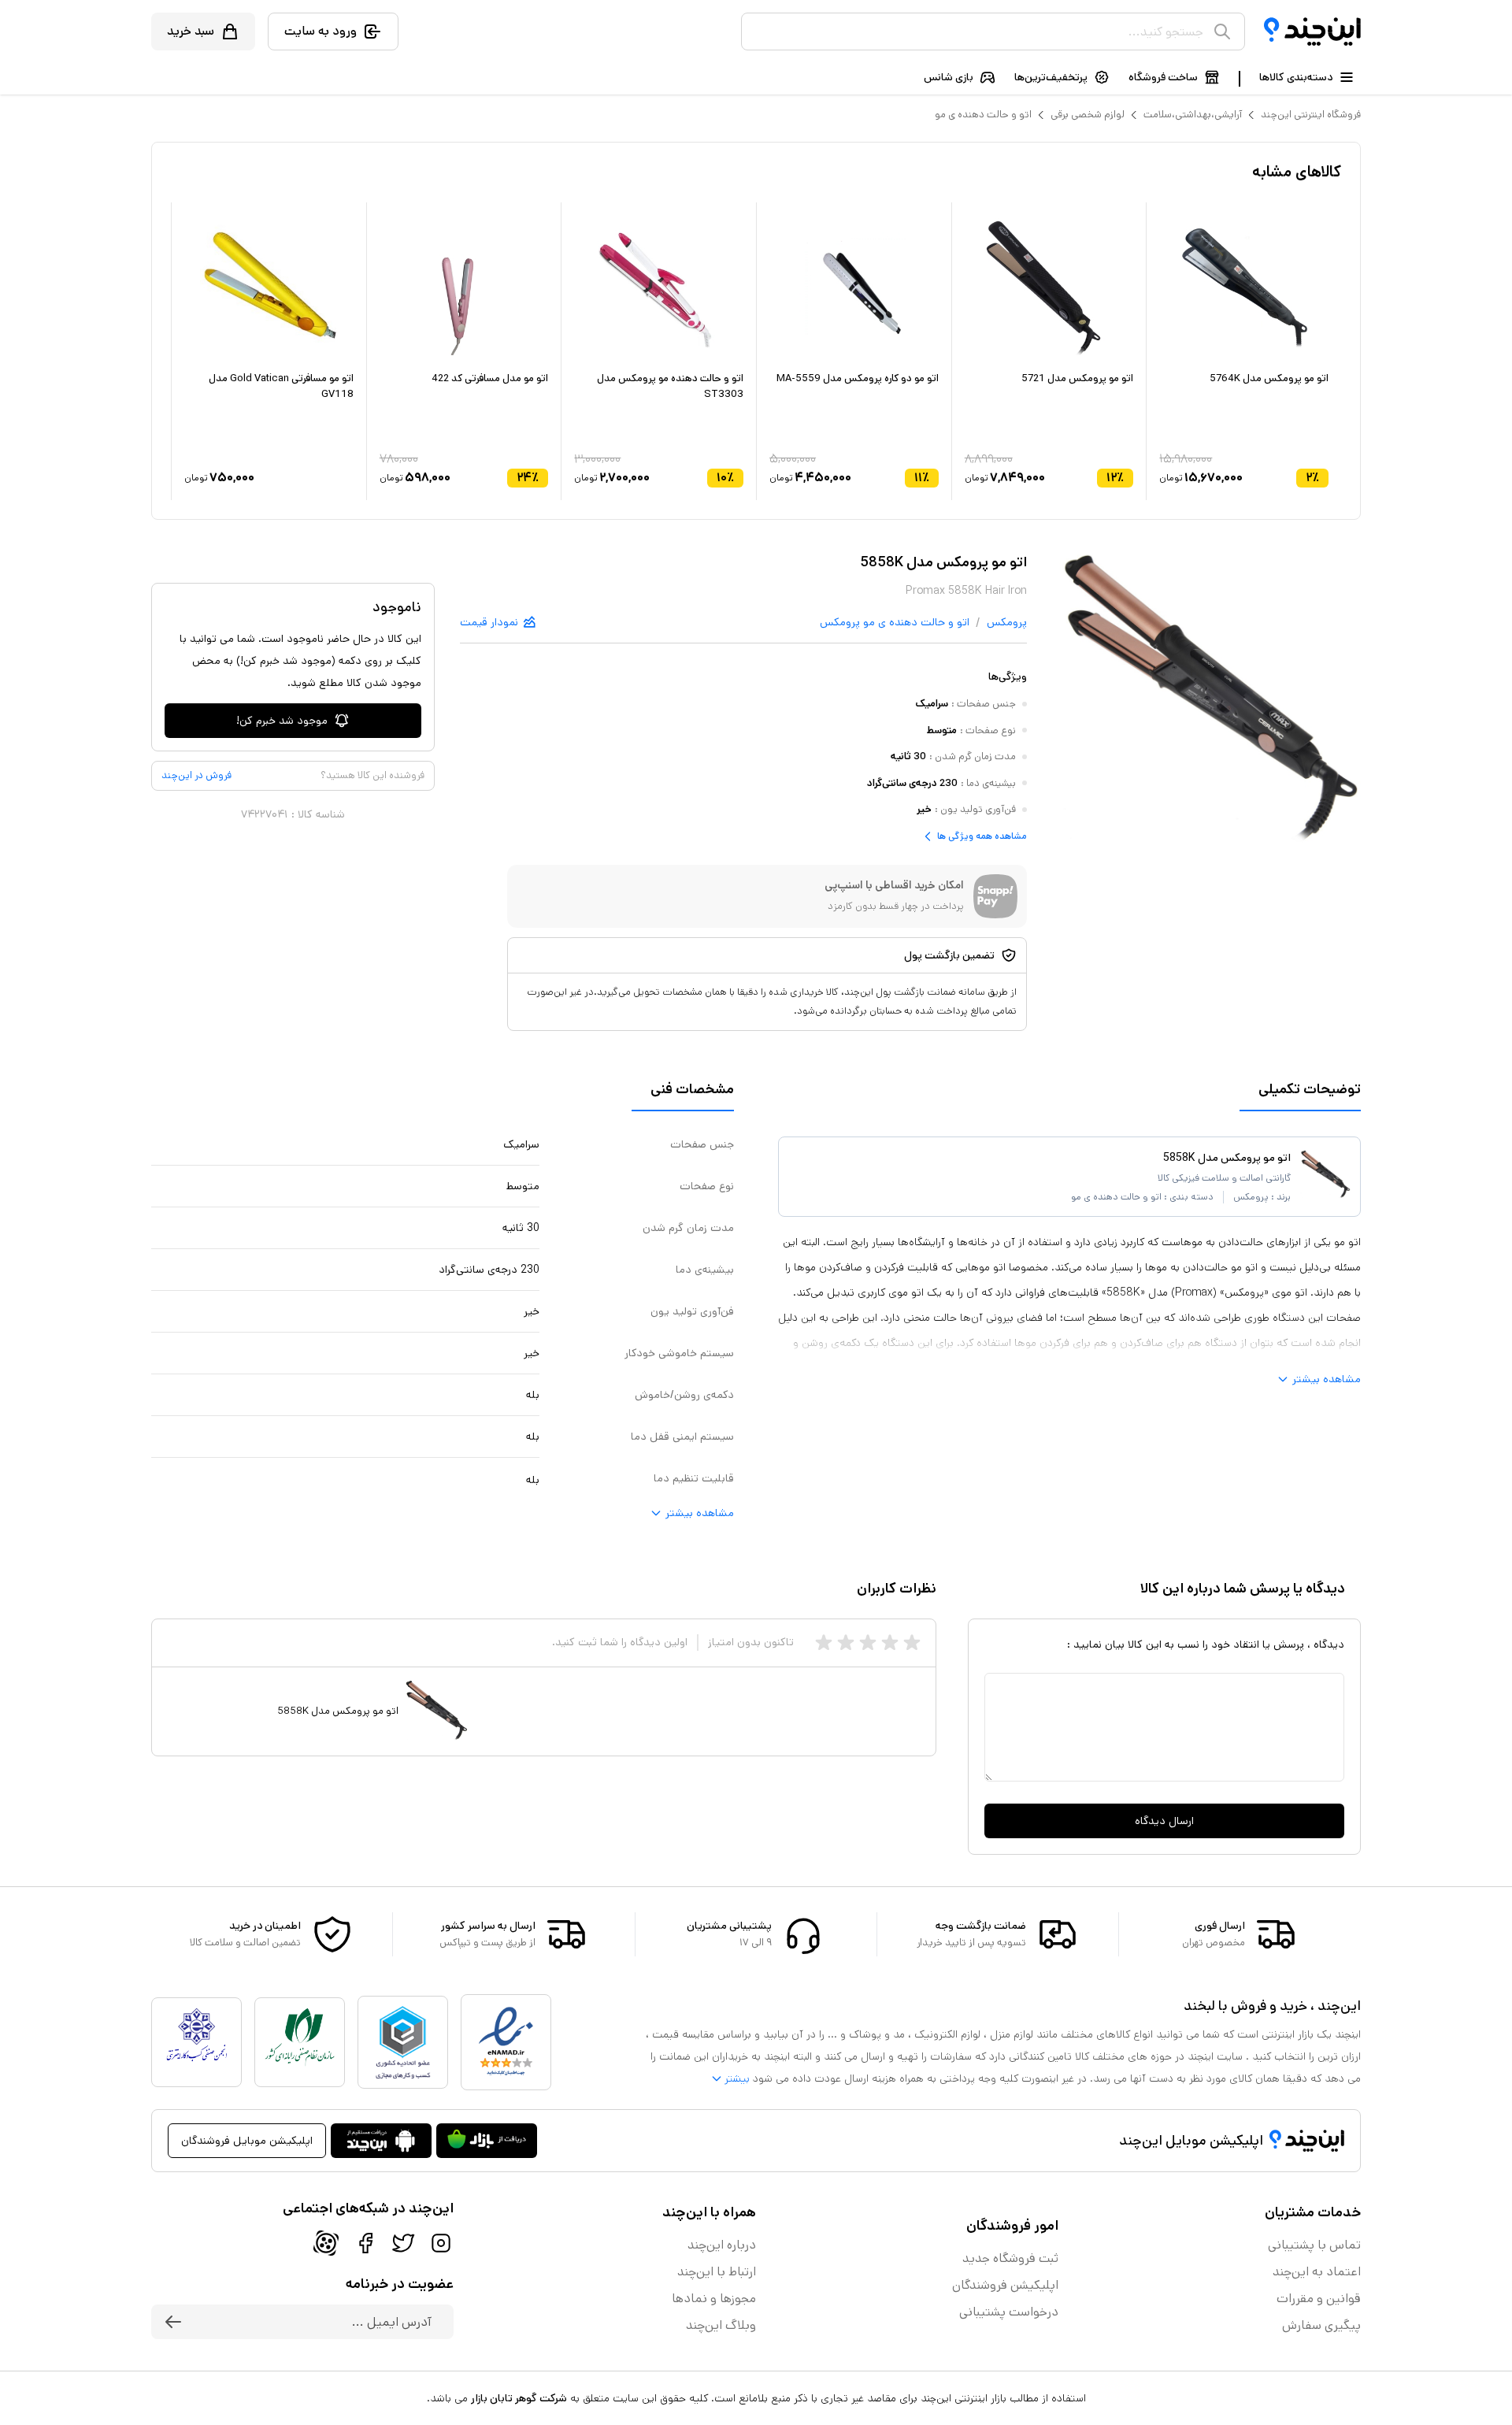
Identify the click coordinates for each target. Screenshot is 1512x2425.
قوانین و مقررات (1319, 2299)
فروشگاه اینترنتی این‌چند (1311, 115)
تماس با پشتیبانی (1314, 2245)
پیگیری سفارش (1321, 2325)
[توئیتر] (403, 2243)
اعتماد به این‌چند (1317, 2272)
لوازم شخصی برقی (1088, 115)
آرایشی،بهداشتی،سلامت (1193, 115)
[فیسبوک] (365, 2243)
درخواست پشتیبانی (1009, 2312)
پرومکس (1007, 622)
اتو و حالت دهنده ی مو (983, 115)
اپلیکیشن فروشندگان (1005, 2285)
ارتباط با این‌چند (717, 2272)
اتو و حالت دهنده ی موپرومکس (895, 622)
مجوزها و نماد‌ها (714, 2299)
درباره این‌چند (722, 2245)
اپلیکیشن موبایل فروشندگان (247, 2141)
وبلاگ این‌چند (721, 2325)
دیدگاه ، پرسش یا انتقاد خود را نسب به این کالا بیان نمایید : (1206, 1644)
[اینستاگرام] (441, 2243)
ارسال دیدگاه (1164, 1821)
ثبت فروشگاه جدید (1010, 2258)
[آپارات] (326, 2243)
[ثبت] (173, 2322)
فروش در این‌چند (196, 775)
